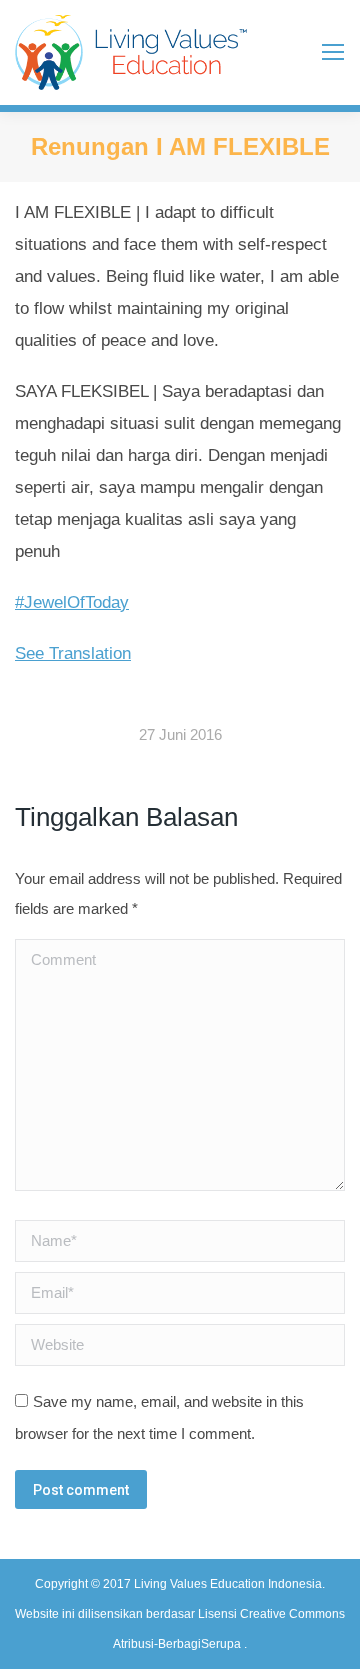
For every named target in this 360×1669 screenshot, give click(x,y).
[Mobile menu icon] (333, 52)
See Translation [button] (73, 653)
